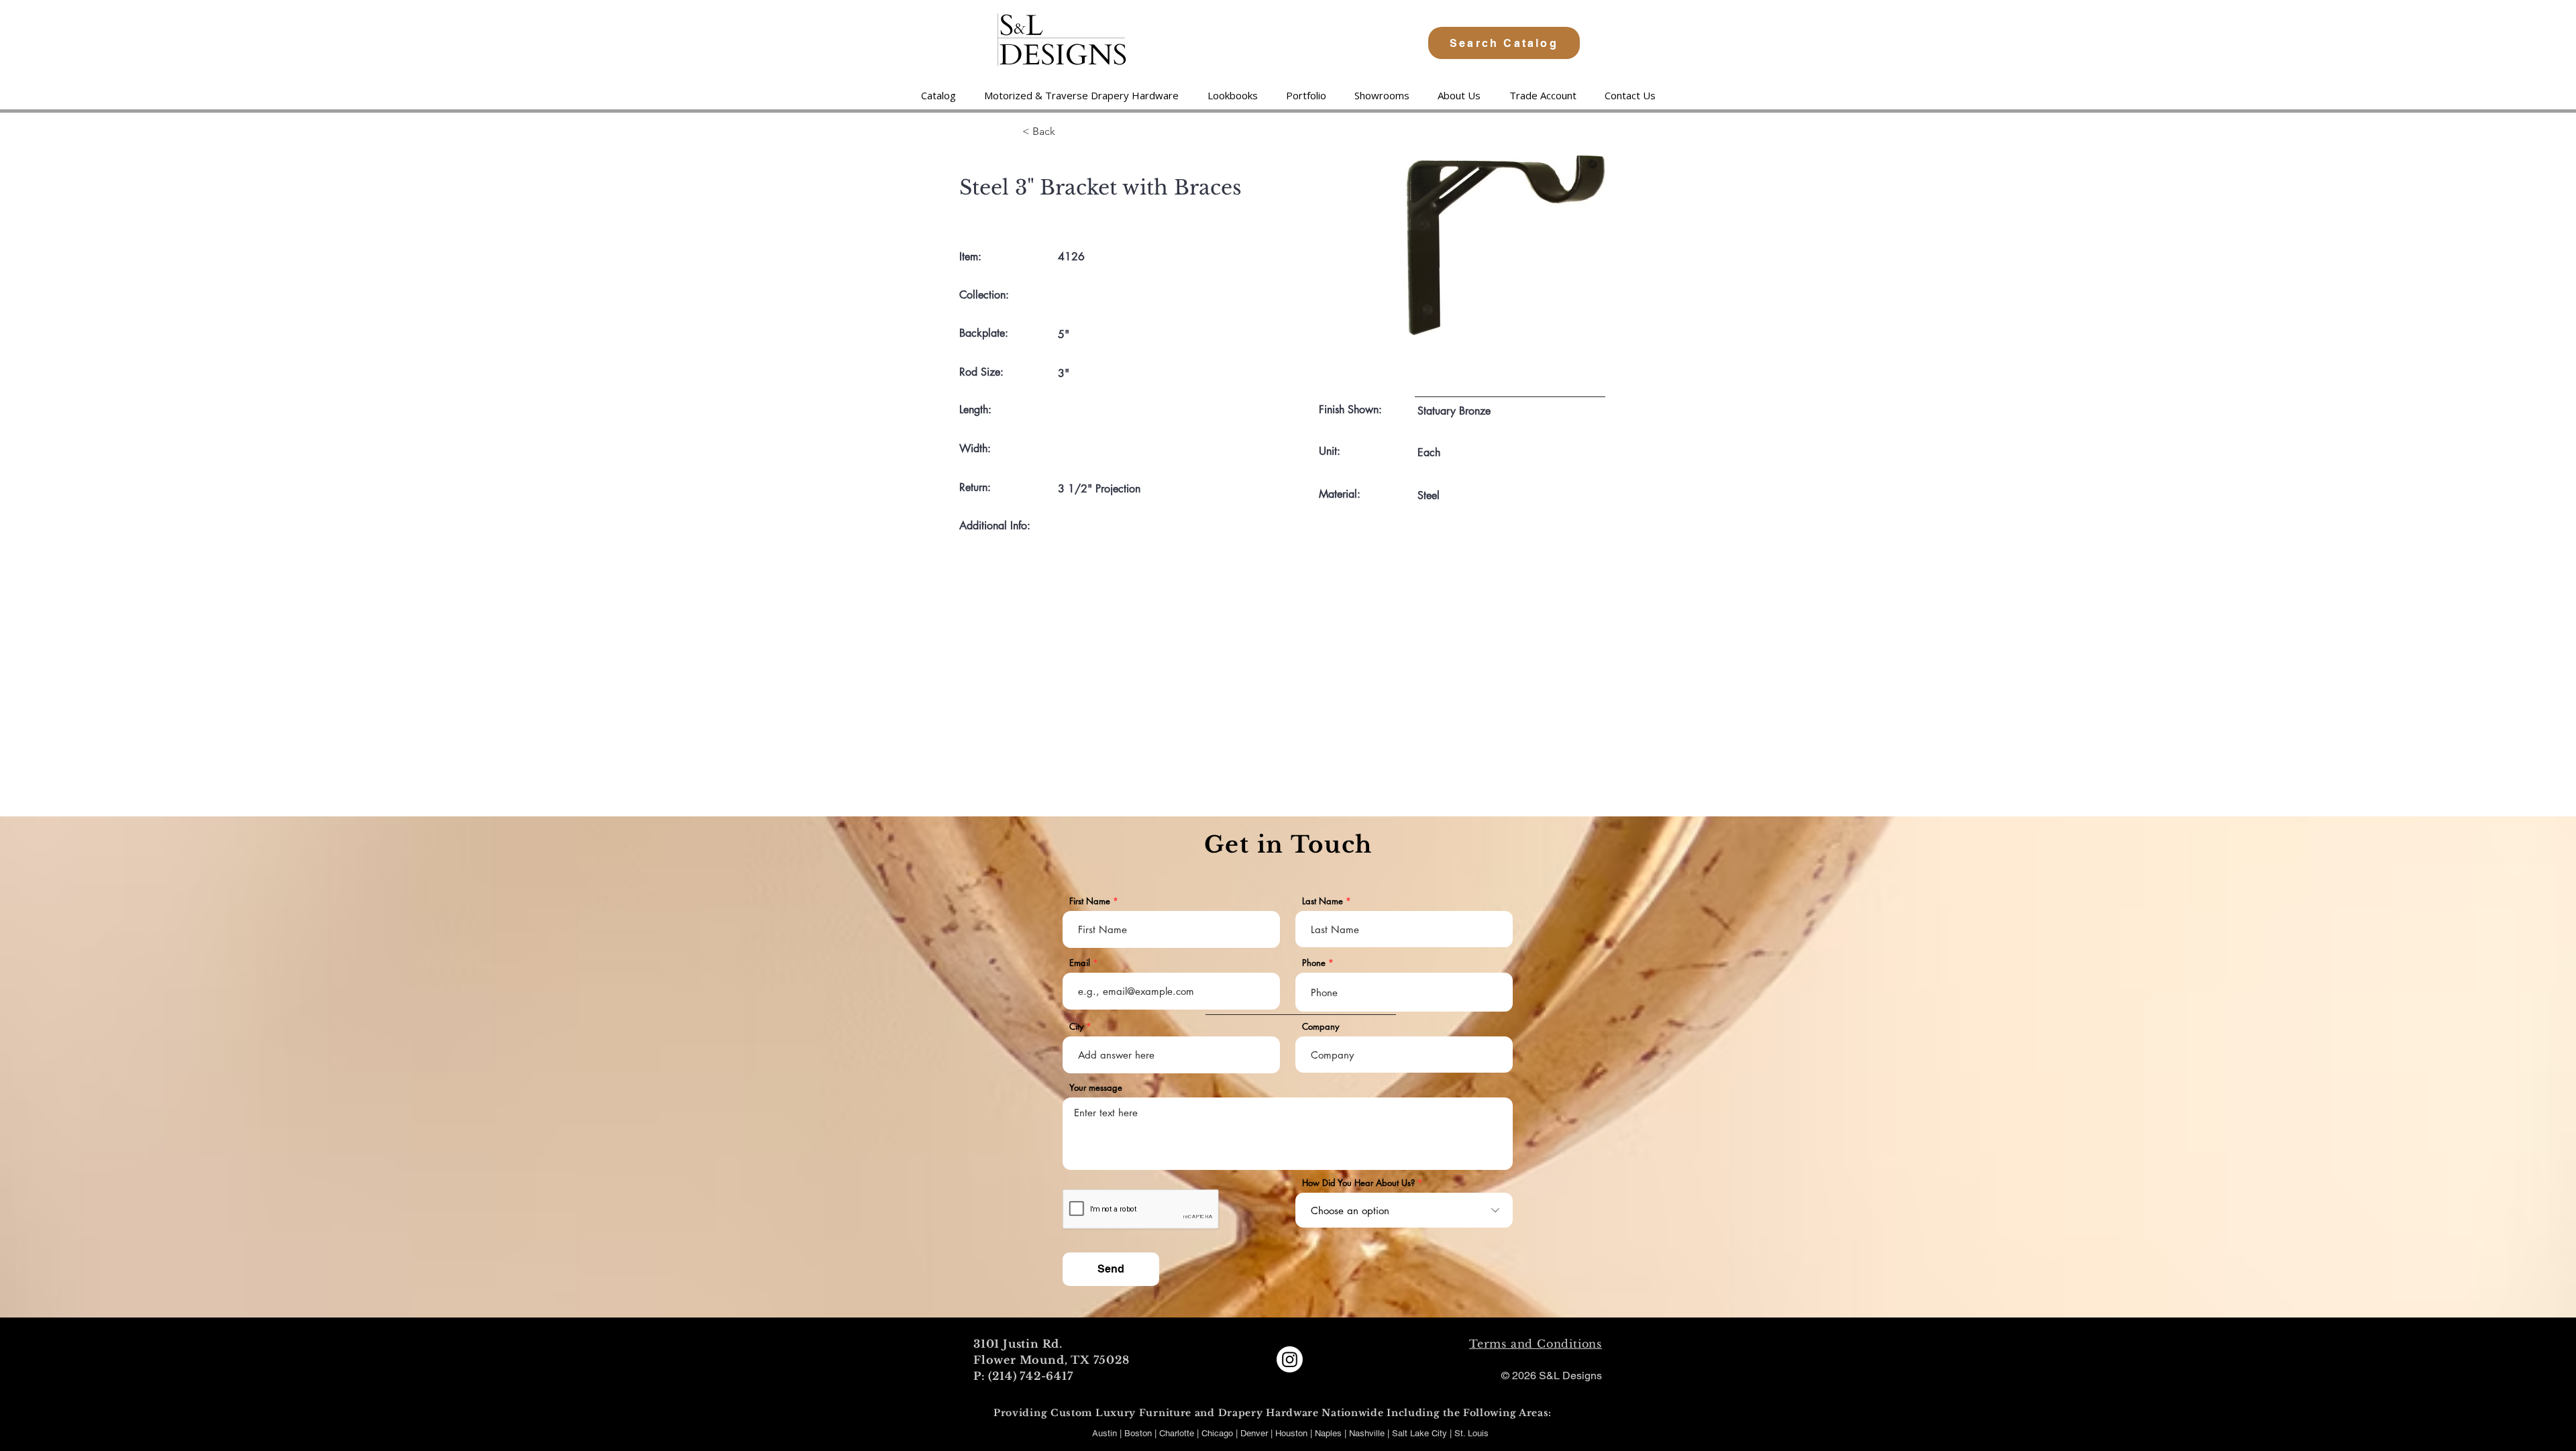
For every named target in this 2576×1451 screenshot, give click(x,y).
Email (1080, 963)
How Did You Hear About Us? (1358, 1183)
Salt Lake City (1419, 1433)
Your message (1096, 1088)
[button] (1081, 95)
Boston (1138, 1433)
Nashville (1368, 1433)
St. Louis (1471, 1433)
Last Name (1323, 901)
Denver (1255, 1433)
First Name (1090, 901)
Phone (1314, 963)
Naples (1330, 1433)
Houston (1293, 1433)
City (1076, 1027)
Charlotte (1177, 1433)
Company (1321, 1027)
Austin (1105, 1433)
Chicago (1217, 1433)
